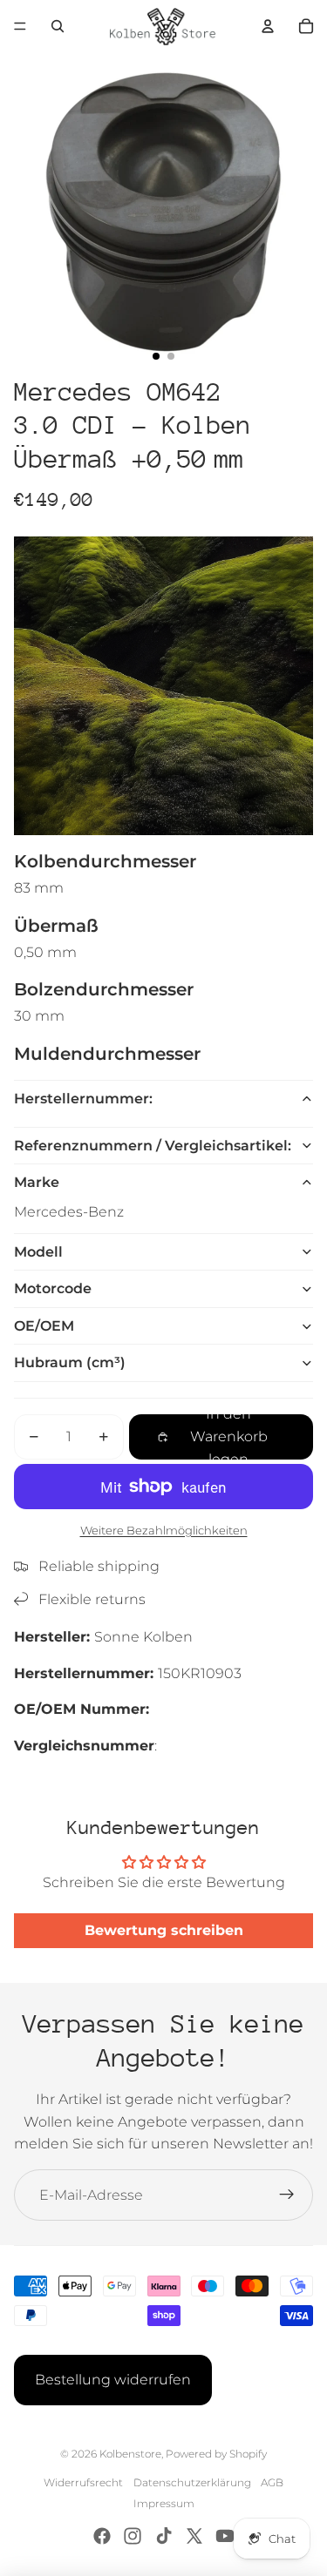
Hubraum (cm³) (70, 1362)
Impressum (164, 2503)
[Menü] (20, 26)
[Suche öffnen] (58, 26)
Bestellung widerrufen (113, 2380)
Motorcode (53, 1288)
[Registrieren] (287, 2195)
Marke (37, 1182)
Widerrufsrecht (83, 2482)
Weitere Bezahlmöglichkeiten (164, 1530)
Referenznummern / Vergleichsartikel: (153, 1146)
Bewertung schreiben (164, 1930)
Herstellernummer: (83, 1099)
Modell (38, 1252)
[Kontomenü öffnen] (268, 26)
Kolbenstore (130, 2454)
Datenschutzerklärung (192, 2482)
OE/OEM (44, 1326)
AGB (272, 2482)
